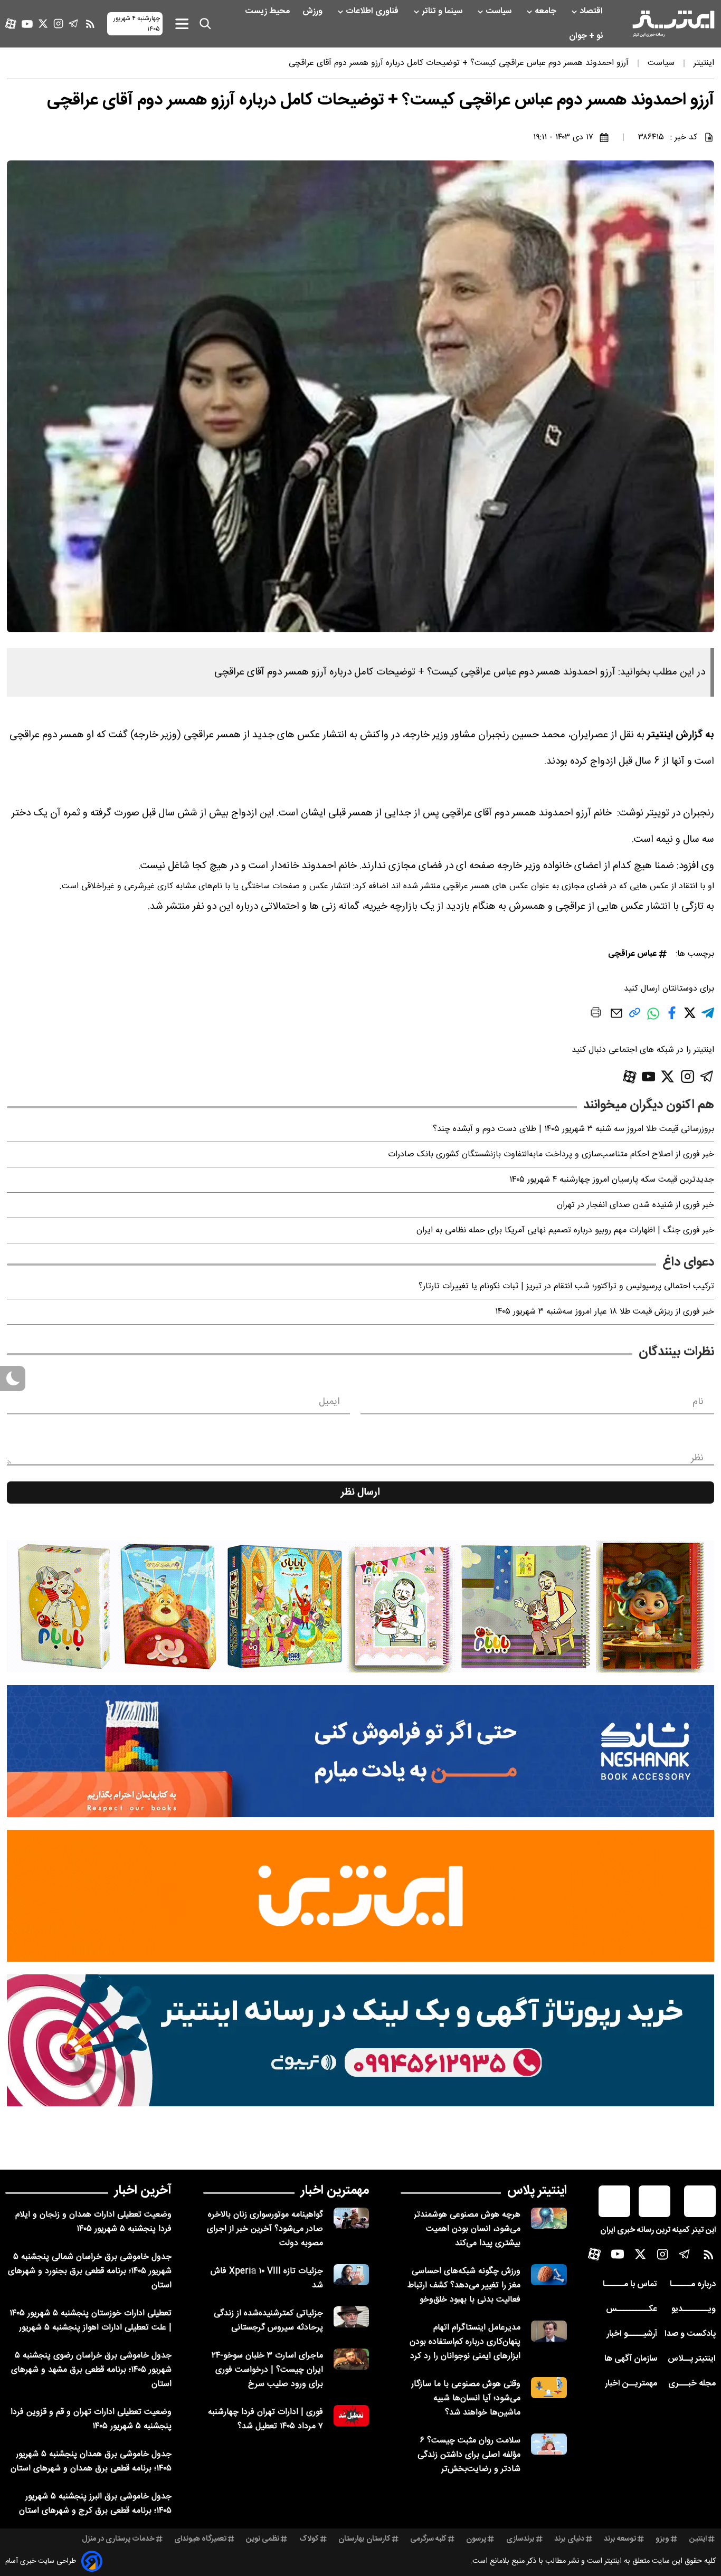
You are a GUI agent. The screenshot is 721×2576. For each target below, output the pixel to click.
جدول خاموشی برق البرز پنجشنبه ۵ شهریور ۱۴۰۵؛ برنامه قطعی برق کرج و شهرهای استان (95, 2504)
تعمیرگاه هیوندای (200, 2539)
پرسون (476, 2539)
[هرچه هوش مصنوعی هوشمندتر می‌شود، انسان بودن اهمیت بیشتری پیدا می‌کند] (549, 2218)
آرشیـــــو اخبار (632, 2334)
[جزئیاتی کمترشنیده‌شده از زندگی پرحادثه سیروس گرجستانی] (352, 2317)
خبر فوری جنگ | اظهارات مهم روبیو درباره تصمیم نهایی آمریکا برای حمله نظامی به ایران (565, 1230)
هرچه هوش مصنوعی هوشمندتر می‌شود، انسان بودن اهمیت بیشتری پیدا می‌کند (467, 2229)
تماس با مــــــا (630, 2284)
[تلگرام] (74, 23)
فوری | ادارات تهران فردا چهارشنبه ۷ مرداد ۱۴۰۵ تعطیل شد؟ (265, 2419)
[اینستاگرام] (58, 23)
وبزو (662, 2539)
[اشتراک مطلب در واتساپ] (653, 1019)
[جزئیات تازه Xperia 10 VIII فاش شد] (352, 2275)
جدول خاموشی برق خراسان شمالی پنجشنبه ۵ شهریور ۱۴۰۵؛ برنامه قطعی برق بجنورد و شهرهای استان (90, 2271)
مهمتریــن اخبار (631, 2384)
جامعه (547, 11)
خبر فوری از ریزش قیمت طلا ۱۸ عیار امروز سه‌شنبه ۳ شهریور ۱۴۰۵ (605, 1312)
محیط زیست (268, 11)
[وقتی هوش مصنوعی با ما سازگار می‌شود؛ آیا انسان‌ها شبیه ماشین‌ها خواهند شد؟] (549, 2388)
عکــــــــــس (632, 2309)
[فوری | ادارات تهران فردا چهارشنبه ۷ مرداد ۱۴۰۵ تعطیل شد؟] (352, 2416)
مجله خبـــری (692, 2384)
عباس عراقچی (632, 954)
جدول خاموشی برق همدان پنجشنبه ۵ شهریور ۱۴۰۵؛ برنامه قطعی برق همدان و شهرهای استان (91, 2461)
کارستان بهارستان (364, 2539)
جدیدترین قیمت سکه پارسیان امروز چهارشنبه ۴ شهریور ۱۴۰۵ (612, 1180)
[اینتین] (360, 1896)
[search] (205, 24)
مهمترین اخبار (335, 2191)
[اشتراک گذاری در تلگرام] (708, 1017)
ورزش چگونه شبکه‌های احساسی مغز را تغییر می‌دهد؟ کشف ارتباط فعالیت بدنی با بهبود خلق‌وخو (464, 2285)
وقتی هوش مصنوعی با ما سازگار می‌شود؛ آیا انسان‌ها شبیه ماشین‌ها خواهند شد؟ (466, 2398)
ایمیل (329, 1402)
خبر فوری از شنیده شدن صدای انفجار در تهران (635, 1205)
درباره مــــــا (693, 2284)
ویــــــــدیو (694, 2309)
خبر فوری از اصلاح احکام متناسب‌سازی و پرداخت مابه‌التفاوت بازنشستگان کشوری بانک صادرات (551, 1154)
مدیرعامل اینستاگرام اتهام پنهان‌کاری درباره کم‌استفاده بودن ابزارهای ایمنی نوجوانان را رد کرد (465, 2342)
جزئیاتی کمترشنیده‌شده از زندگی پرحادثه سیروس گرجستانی (268, 2321)
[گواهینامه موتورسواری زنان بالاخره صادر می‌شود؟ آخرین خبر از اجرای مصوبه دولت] (352, 2218)
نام (698, 1402)
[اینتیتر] (673, 24)
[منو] (182, 23)
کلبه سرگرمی (428, 2539)
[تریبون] (360, 2040)
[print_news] (596, 1014)
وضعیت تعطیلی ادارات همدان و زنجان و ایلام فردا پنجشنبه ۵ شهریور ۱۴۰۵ (93, 2222)
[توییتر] (43, 23)
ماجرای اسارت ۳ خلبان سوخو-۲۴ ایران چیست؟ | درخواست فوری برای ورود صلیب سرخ (267, 2370)
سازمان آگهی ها (631, 2359)
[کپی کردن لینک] (635, 1017)
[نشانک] (360, 1751)
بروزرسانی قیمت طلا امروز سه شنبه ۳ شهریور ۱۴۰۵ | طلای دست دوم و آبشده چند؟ (573, 1129)
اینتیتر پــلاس (692, 2359)
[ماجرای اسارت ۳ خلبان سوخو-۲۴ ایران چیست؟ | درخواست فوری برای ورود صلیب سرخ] (352, 2359)
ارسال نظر (360, 1493)
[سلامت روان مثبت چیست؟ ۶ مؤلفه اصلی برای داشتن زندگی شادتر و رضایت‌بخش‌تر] (549, 2444)
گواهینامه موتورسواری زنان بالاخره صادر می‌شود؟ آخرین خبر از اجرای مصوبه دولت (265, 2229)
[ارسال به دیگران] (616, 1018)
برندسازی (520, 2539)
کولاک (309, 2539)
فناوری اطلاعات (373, 11)
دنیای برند (569, 2539)
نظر (697, 1458)
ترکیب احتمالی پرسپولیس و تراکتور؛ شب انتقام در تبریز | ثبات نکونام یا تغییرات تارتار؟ (566, 1286)
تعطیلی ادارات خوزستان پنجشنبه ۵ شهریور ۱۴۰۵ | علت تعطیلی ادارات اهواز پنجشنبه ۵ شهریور (91, 2321)
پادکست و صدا (690, 2334)
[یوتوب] (27, 24)
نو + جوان (587, 36)
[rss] (90, 24)
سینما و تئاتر (443, 11)
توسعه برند (620, 2539)
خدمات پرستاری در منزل (118, 2539)
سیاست (500, 11)
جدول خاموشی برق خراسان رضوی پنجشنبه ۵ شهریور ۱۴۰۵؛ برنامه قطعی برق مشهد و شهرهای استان (91, 2370)
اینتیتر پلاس (537, 2191)
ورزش (314, 11)
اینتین (698, 2539)
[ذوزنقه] (360, 1607)
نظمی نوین (263, 2539)
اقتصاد (592, 11)
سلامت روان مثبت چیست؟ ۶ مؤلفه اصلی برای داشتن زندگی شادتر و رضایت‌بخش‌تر (469, 2455)
